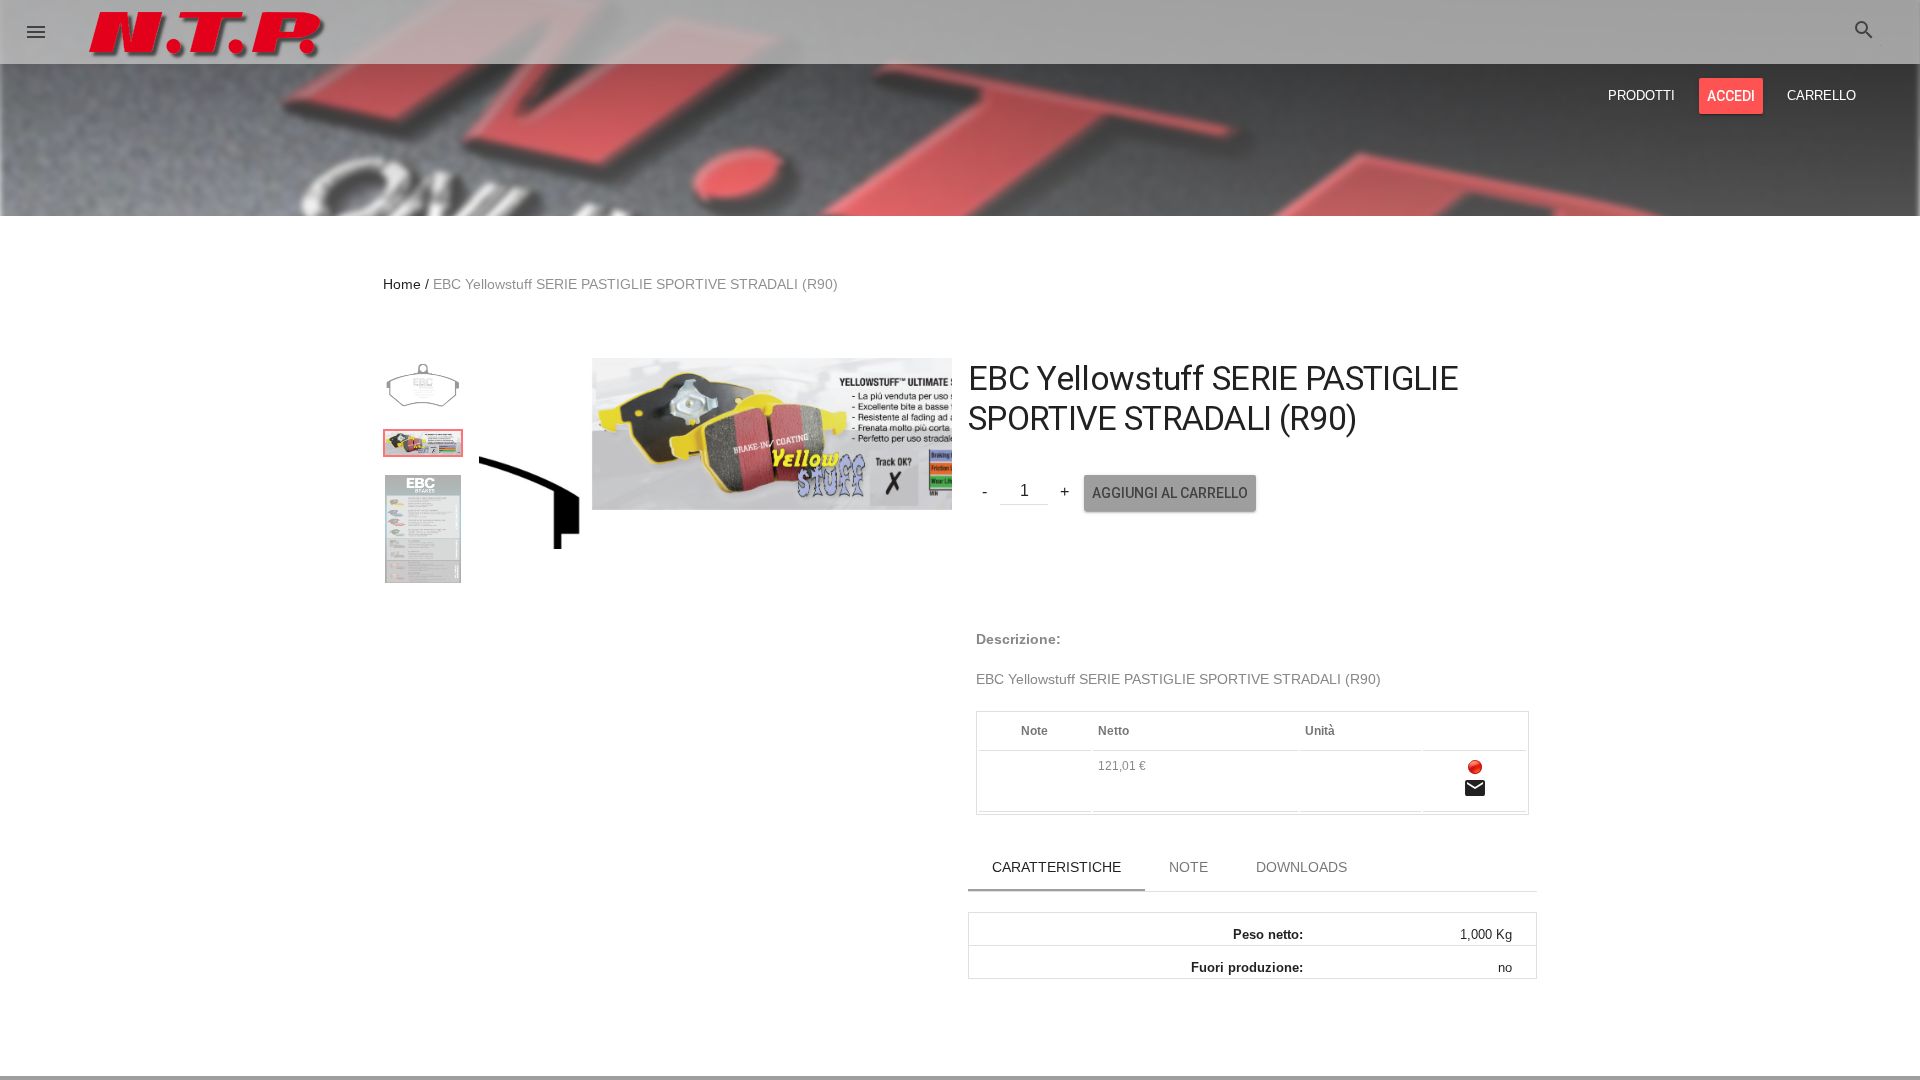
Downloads (1301, 867)
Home (402, 284)
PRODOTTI (1641, 95)
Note (1188, 867)
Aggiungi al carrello (1170, 493)
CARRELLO (1821, 95)
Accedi (1731, 96)
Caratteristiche (1056, 867)
